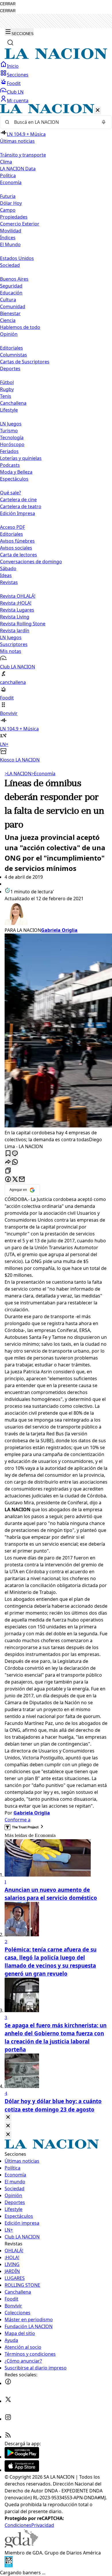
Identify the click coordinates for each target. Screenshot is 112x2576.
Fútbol (7, 382)
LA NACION (18, 774)
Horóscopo (12, 444)
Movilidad (11, 231)
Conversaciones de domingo (31, 562)
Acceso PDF (12, 527)
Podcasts (10, 465)
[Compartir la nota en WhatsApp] (15, 1162)
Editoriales (11, 348)
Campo (8, 210)
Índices (8, 238)
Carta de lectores (19, 555)
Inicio (13, 66)
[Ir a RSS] (8, 2437)
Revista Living (15, 617)
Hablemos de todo (20, 327)
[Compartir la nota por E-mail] (22, 1180)
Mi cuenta (18, 101)
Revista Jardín (15, 630)
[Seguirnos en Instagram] (8, 2419)
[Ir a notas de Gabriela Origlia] (56, 914)
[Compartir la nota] (8, 1162)
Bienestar (10, 313)
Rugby (7, 389)
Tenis (6, 396)
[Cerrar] (98, 110)
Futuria (8, 196)
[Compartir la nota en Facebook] (8, 1180)
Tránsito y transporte (23, 155)
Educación (11, 293)
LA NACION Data (18, 169)
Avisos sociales (16, 548)
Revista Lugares (17, 610)
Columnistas (13, 355)
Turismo (9, 431)
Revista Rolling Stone (23, 624)
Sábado (8, 568)
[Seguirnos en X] (8, 2401)
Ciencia (8, 320)
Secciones (18, 75)
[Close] (8, 2117)
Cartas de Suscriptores (25, 362)
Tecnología (12, 437)
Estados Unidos (17, 258)
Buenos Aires (14, 279)
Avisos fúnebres (17, 541)
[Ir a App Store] (22, 2470)
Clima (6, 162)
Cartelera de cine (18, 500)
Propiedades (14, 217)
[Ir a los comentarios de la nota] (15, 1154)
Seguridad (11, 286)
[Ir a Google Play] (22, 2457)
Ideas (6, 575)
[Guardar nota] (8, 1154)
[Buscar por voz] (104, 122)
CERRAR (8, 4)
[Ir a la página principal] (56, 57)
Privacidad (43, 2525)
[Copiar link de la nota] (8, 1171)
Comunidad (13, 306)
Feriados (9, 451)
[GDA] (21, 2546)
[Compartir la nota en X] (15, 1180)
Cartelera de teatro (21, 506)
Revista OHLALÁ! (18, 596)
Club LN (15, 92)
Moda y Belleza (16, 472)
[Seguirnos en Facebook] (8, 2383)
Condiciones (18, 2525)
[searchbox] (54, 122)
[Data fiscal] (9, 2566)
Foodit (14, 83)
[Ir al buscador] (10, 43)
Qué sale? (10, 493)
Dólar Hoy (11, 203)
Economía (43, 774)
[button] (56, 434)
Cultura (8, 300)
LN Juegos (11, 424)
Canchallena (13, 403)
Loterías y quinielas (21, 458)
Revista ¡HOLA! (16, 603)
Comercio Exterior (20, 224)
